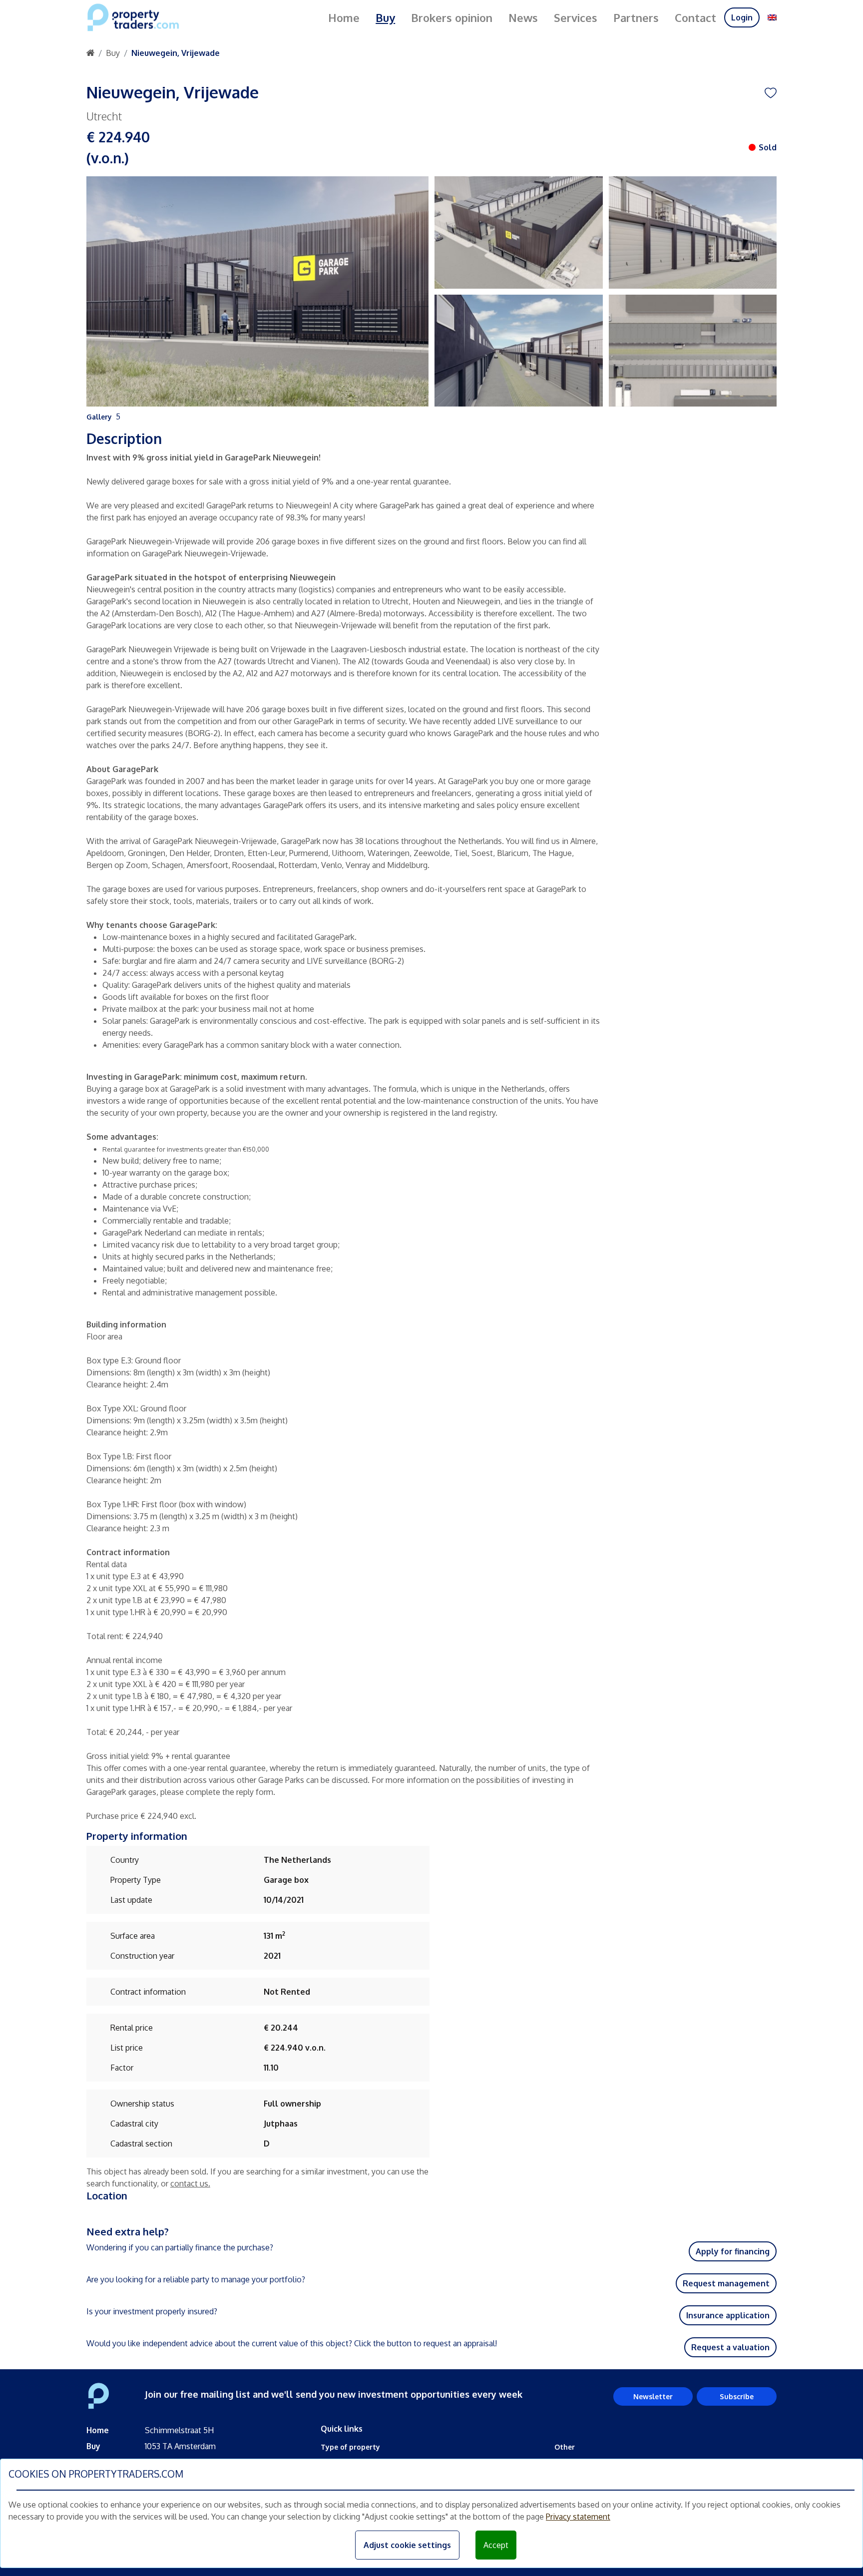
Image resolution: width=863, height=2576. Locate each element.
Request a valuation (730, 2347)
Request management (726, 2283)
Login (742, 17)
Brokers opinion (452, 17)
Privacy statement (578, 2517)
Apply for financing (733, 2251)
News (523, 17)
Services (576, 17)
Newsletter (653, 2396)
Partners (636, 17)
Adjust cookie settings (407, 2545)
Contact (695, 17)
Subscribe (737, 2396)
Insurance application (728, 2315)
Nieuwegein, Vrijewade (176, 53)
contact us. (190, 2183)
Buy (385, 17)
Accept (496, 2545)
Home (344, 17)
